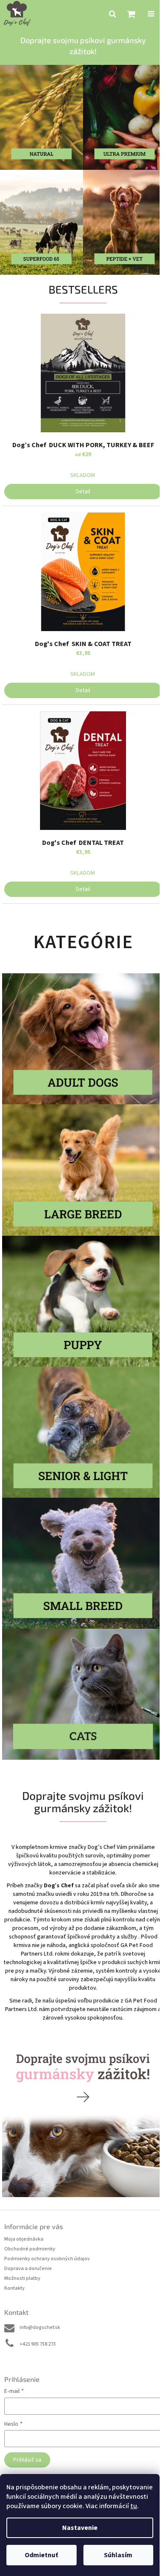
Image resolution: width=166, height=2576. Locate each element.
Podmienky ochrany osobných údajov (47, 2259)
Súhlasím (118, 2555)
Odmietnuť (41, 2555)
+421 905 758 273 (38, 2344)
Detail (83, 492)
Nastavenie (80, 2528)
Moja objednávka (24, 2239)
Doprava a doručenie (28, 2269)
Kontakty (14, 2288)
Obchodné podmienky (30, 2249)
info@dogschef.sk (40, 2327)
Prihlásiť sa (27, 2460)
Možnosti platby (22, 2278)
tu (134, 2506)
